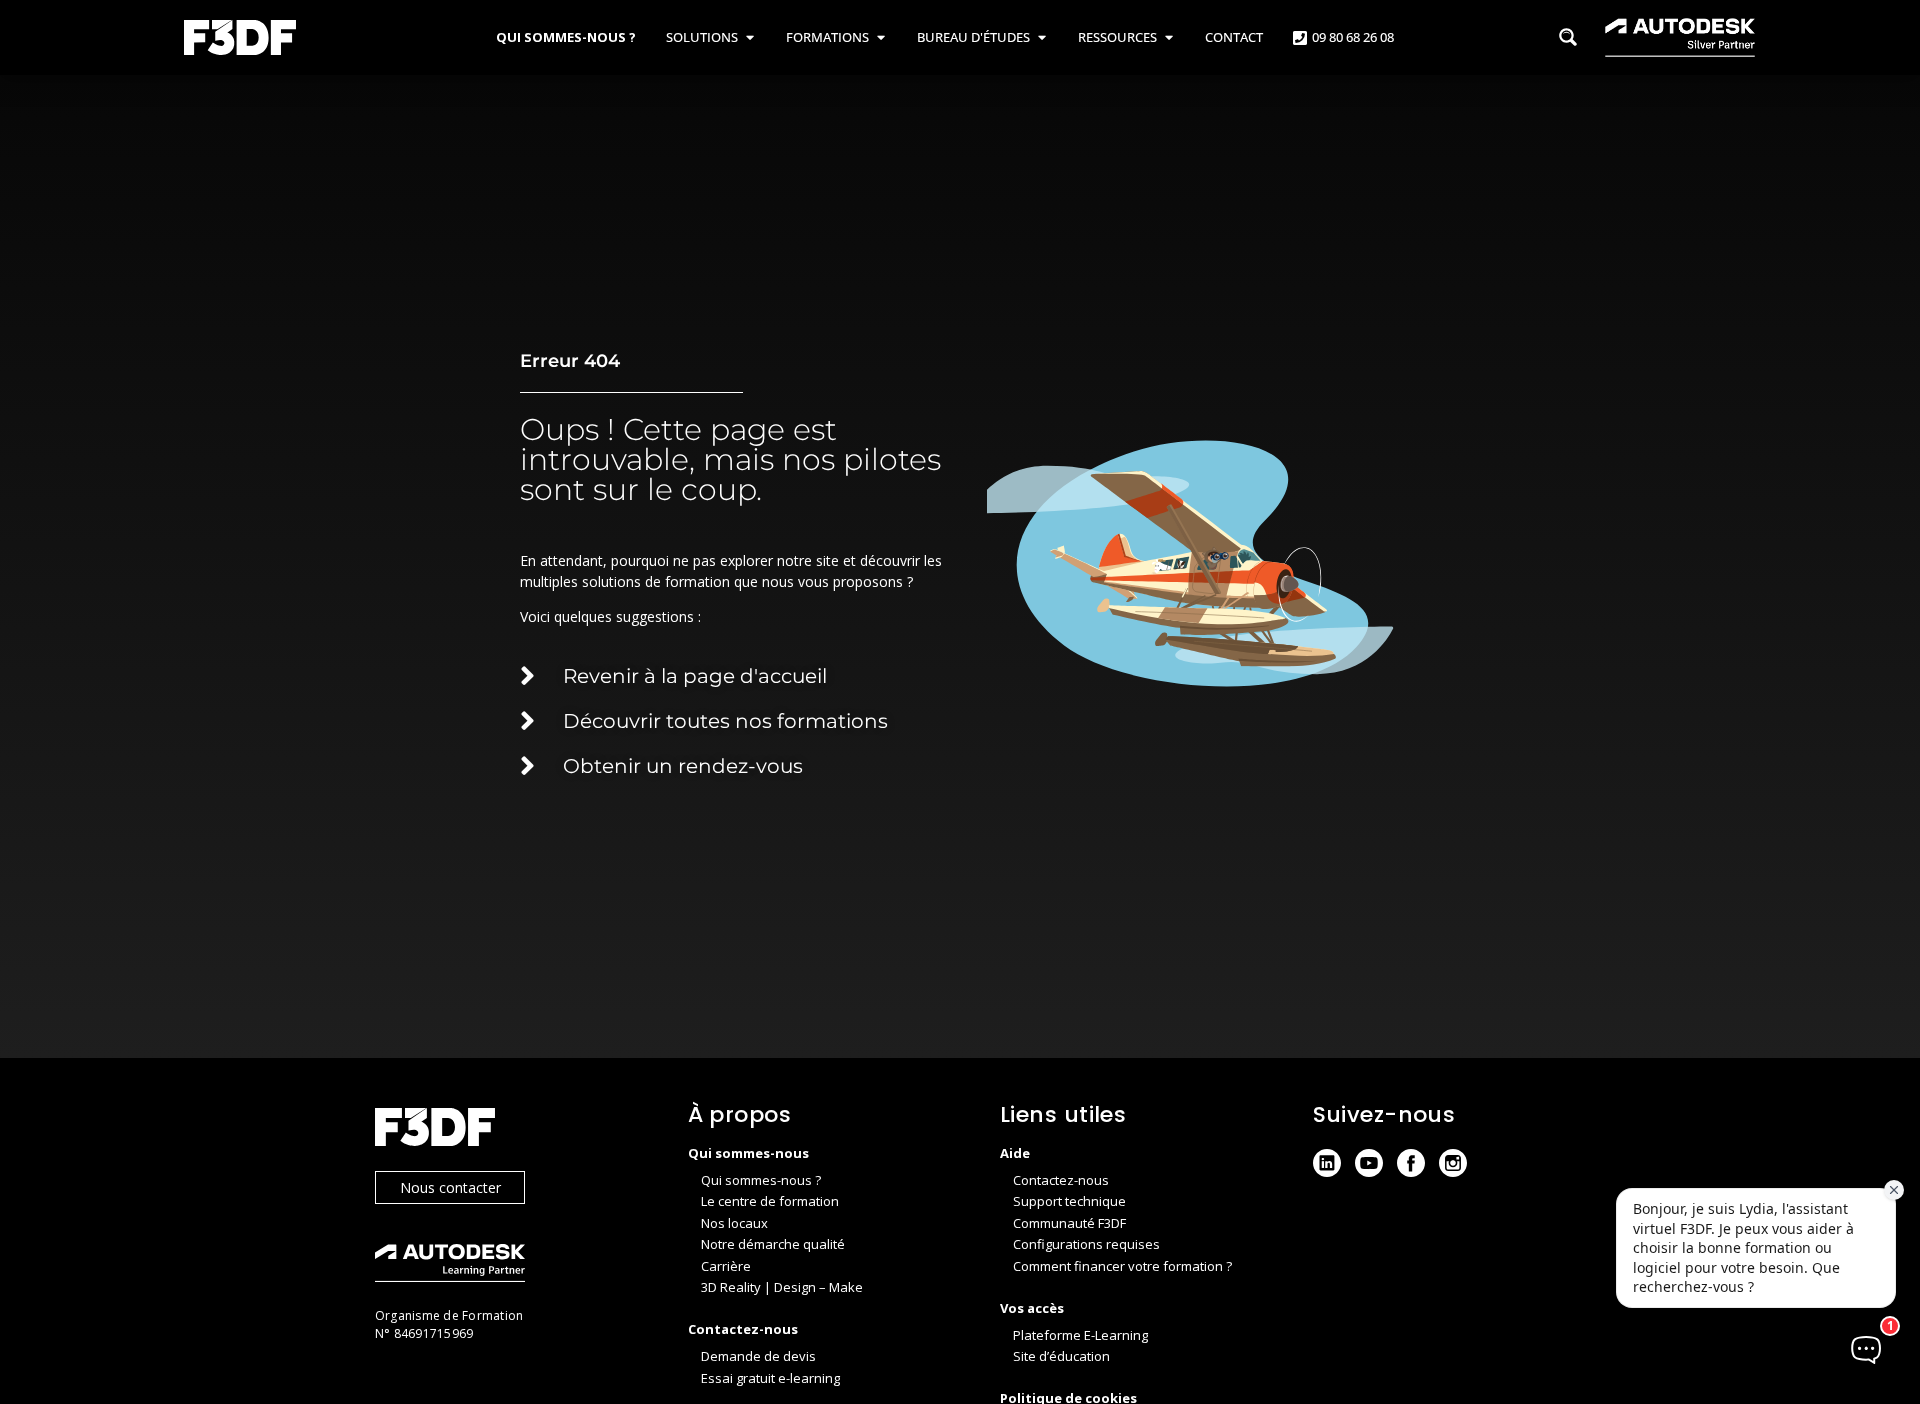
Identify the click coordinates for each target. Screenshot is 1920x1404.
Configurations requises (1086, 1244)
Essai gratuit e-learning (770, 1378)
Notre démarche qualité (773, 1244)
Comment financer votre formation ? (1122, 1266)
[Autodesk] (511, 1265)
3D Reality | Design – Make (782, 1287)
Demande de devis (758, 1356)
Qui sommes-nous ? (761, 1180)
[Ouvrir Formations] (880, 38)
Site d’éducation (1061, 1356)
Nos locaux (734, 1223)
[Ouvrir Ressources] (1168, 38)
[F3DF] (511, 1129)
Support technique (1069, 1201)
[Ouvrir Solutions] (749, 38)
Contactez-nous (1061, 1180)
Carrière (726, 1266)
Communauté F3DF (1069, 1223)
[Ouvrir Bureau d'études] (1041, 38)
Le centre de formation (770, 1201)
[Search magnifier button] (1568, 37)
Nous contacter (450, 1187)
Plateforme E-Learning (1080, 1335)
